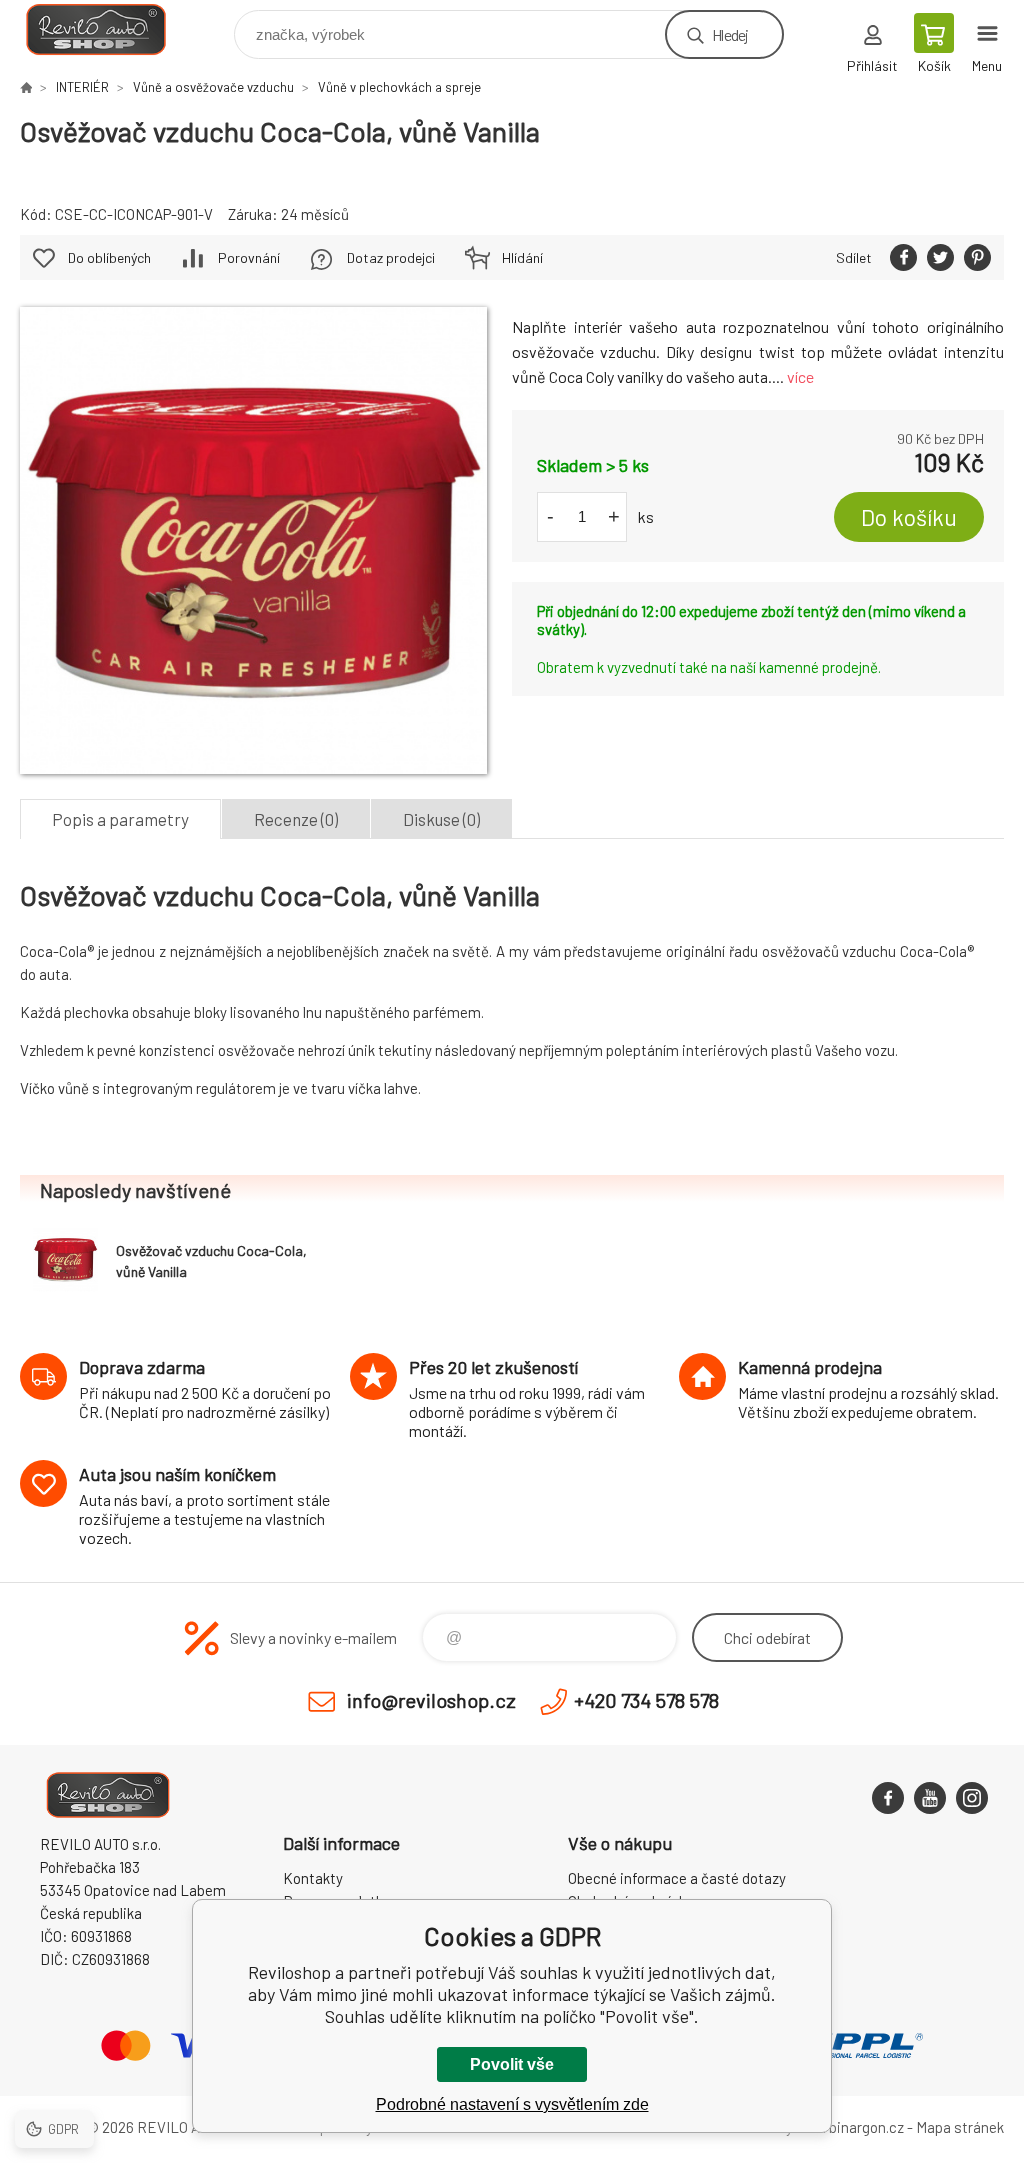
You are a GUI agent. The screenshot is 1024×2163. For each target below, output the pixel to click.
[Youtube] (930, 1798)
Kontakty (313, 1878)
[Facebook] (888, 1798)
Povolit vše (512, 2064)
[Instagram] (972, 1798)
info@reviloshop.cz (431, 1700)
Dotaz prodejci (391, 257)
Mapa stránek (960, 2127)
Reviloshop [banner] (108, 29)
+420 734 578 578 (646, 1700)
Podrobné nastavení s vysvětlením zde (512, 2104)
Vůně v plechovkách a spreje (399, 87)
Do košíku (909, 517)
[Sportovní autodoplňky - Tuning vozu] (26, 87)
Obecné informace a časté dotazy (677, 1878)
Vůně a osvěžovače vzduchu (213, 87)
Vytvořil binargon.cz (840, 2127)
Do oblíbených (109, 257)
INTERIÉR (82, 87)
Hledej (730, 34)
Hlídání (522, 257)
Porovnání (249, 257)
